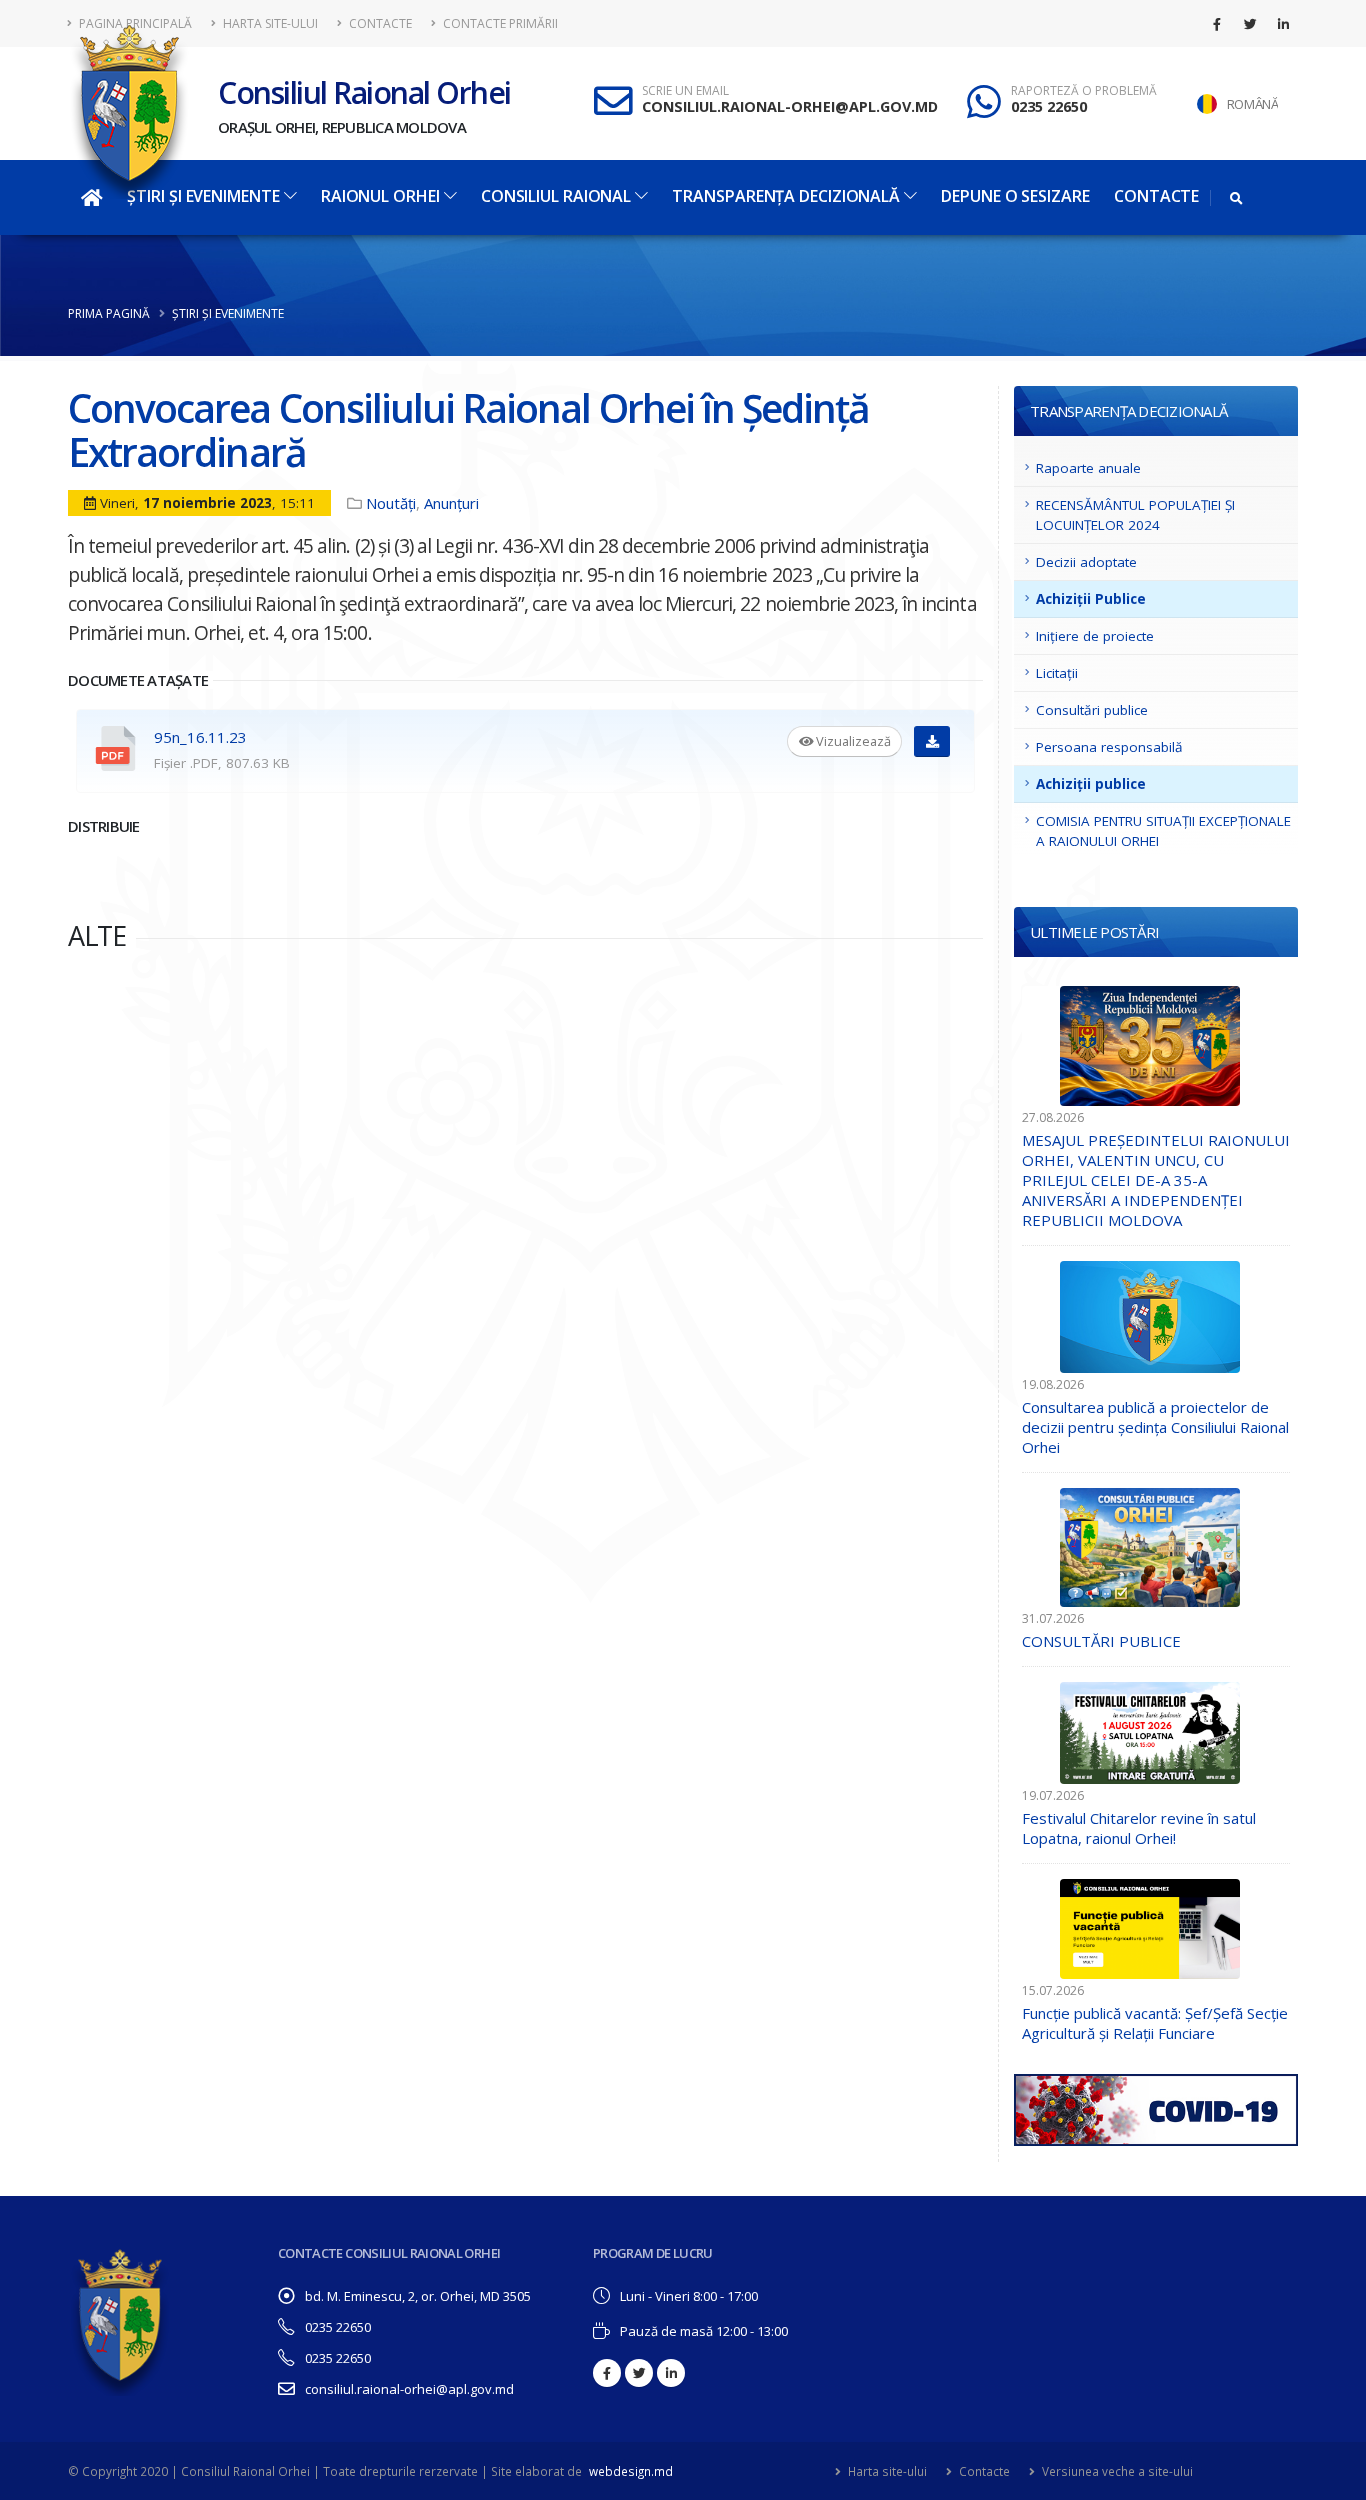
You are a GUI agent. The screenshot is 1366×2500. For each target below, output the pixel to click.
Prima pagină (109, 313)
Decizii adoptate (1086, 562)
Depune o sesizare (1015, 196)
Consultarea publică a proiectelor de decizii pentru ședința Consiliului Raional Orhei (1155, 1427)
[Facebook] (1217, 24)
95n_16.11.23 (200, 737)
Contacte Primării (499, 23)
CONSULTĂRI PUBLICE (1101, 1641)
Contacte (379, 23)
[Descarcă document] (932, 741)
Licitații (1057, 673)
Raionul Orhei (380, 196)
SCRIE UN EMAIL (685, 91)
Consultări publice (1092, 710)
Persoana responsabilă (1109, 747)
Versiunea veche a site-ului (1116, 2471)
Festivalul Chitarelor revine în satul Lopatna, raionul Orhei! (1139, 1828)
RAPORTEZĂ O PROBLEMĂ (1084, 91)
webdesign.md (631, 2471)
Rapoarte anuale (1088, 468)
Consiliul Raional (556, 196)
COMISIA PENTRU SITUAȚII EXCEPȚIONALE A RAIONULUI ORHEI (1163, 831)
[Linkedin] (1283, 24)
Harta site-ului (269, 23)
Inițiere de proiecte (1095, 636)
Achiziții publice (1091, 784)
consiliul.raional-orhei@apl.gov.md (409, 2389)
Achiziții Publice (1091, 599)
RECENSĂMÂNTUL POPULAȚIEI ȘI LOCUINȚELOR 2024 (1135, 515)
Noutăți (391, 503)
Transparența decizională (786, 196)
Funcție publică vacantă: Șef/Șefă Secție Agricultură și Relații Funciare (1155, 2023)
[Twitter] (1250, 24)
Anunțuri (451, 503)
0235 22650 (1049, 106)
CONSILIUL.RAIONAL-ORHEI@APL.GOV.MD (790, 106)
